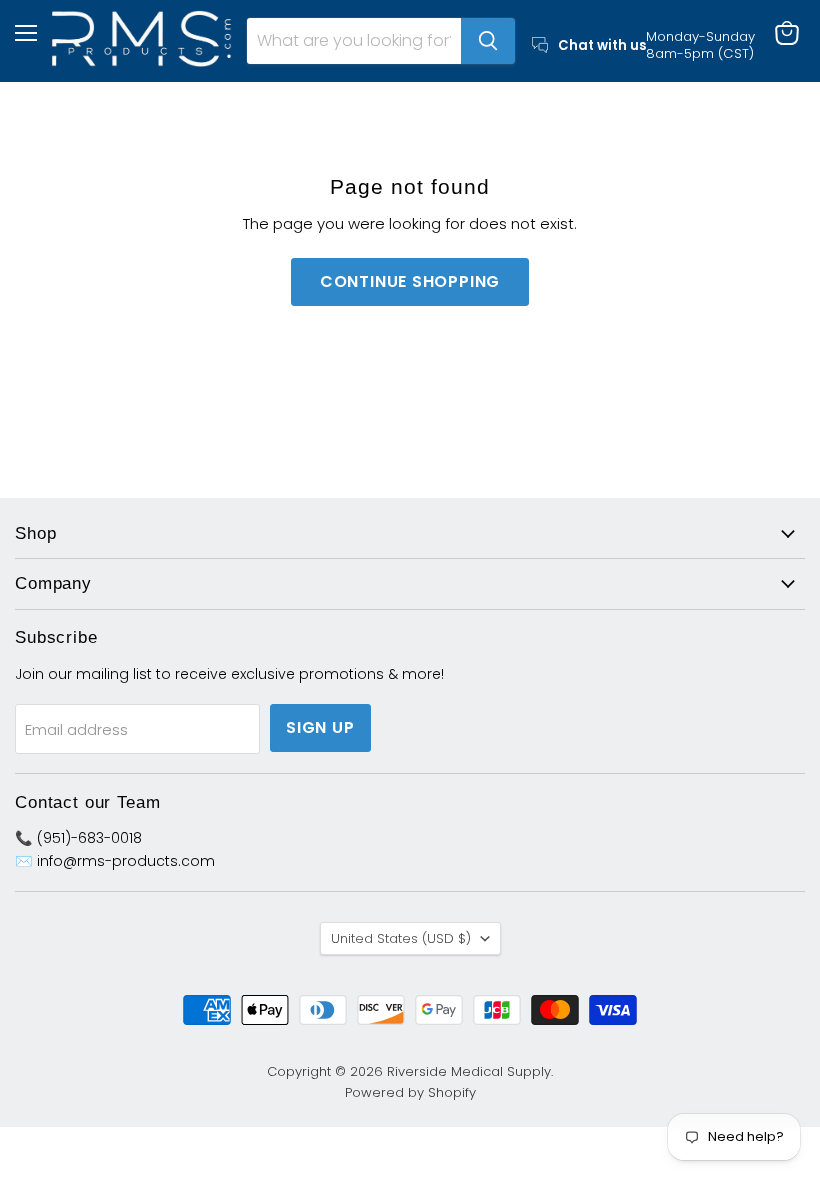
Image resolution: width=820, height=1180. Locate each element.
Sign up (320, 727)
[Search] (488, 41)
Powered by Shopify (410, 1092)
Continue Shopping (410, 281)
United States (401, 938)
